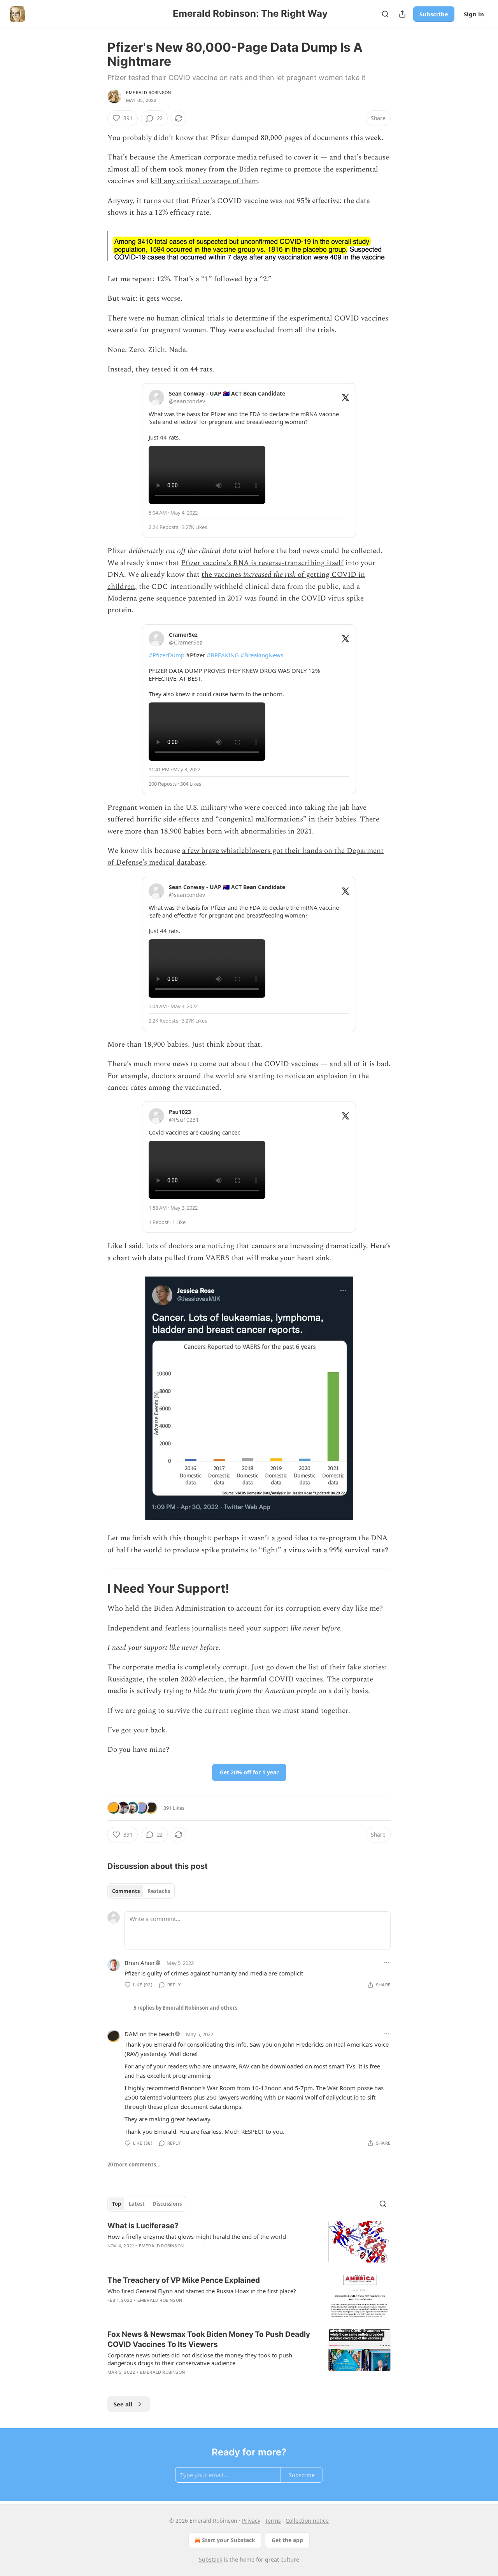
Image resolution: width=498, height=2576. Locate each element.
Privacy (251, 2521)
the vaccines (222, 575)
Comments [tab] (126, 1891)
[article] (249, 2242)
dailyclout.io (342, 2097)
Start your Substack (229, 2540)
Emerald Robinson (148, 93)
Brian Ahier (140, 1963)
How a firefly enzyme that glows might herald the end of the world (197, 2236)
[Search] (385, 14)
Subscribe (434, 14)
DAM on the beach (149, 2034)
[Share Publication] (402, 14)
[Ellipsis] (387, 1963)
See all (123, 2404)
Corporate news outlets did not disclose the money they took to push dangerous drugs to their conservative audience (200, 2359)
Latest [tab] (137, 2204)
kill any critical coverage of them (204, 181)
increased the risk (269, 575)
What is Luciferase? (143, 2226)
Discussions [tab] (167, 2204)
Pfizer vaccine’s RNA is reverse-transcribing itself (262, 563)
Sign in (474, 14)
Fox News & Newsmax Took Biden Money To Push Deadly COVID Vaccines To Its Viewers (209, 2339)
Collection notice (307, 2521)
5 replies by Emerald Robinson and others (185, 2008)
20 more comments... (134, 2164)
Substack (210, 2559)
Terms (273, 2521)
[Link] (96, 1588)
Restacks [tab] (159, 1891)
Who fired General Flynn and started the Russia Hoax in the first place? (202, 2291)
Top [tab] (117, 2204)
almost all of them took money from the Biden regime (195, 169)
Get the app (287, 2540)
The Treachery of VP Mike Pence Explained (184, 2280)
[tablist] (141, 1891)
